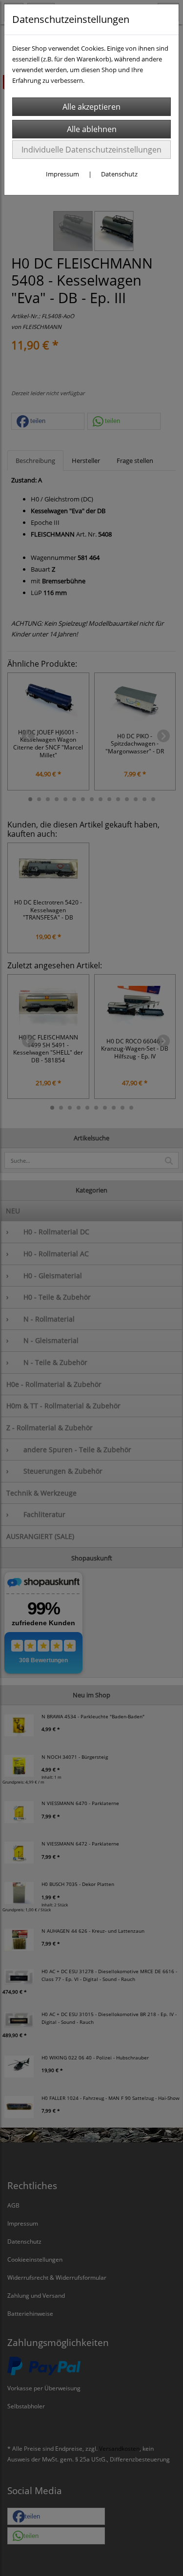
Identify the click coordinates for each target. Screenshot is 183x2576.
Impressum (62, 174)
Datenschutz (119, 174)
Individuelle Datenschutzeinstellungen (91, 150)
